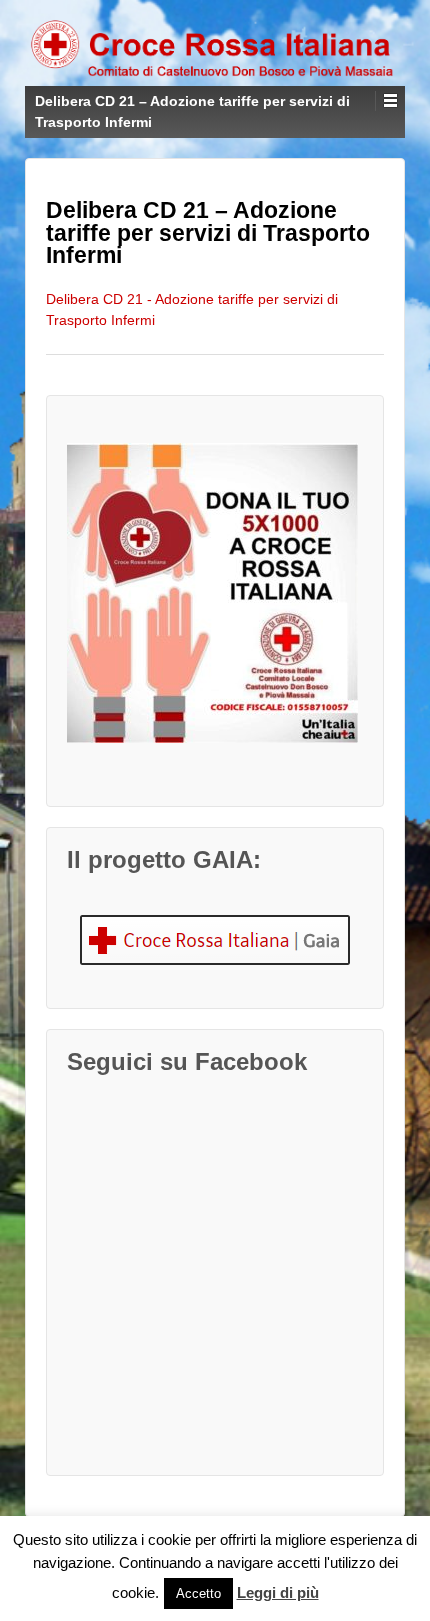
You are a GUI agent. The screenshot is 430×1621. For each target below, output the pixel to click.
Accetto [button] (198, 1593)
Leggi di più (278, 1592)
